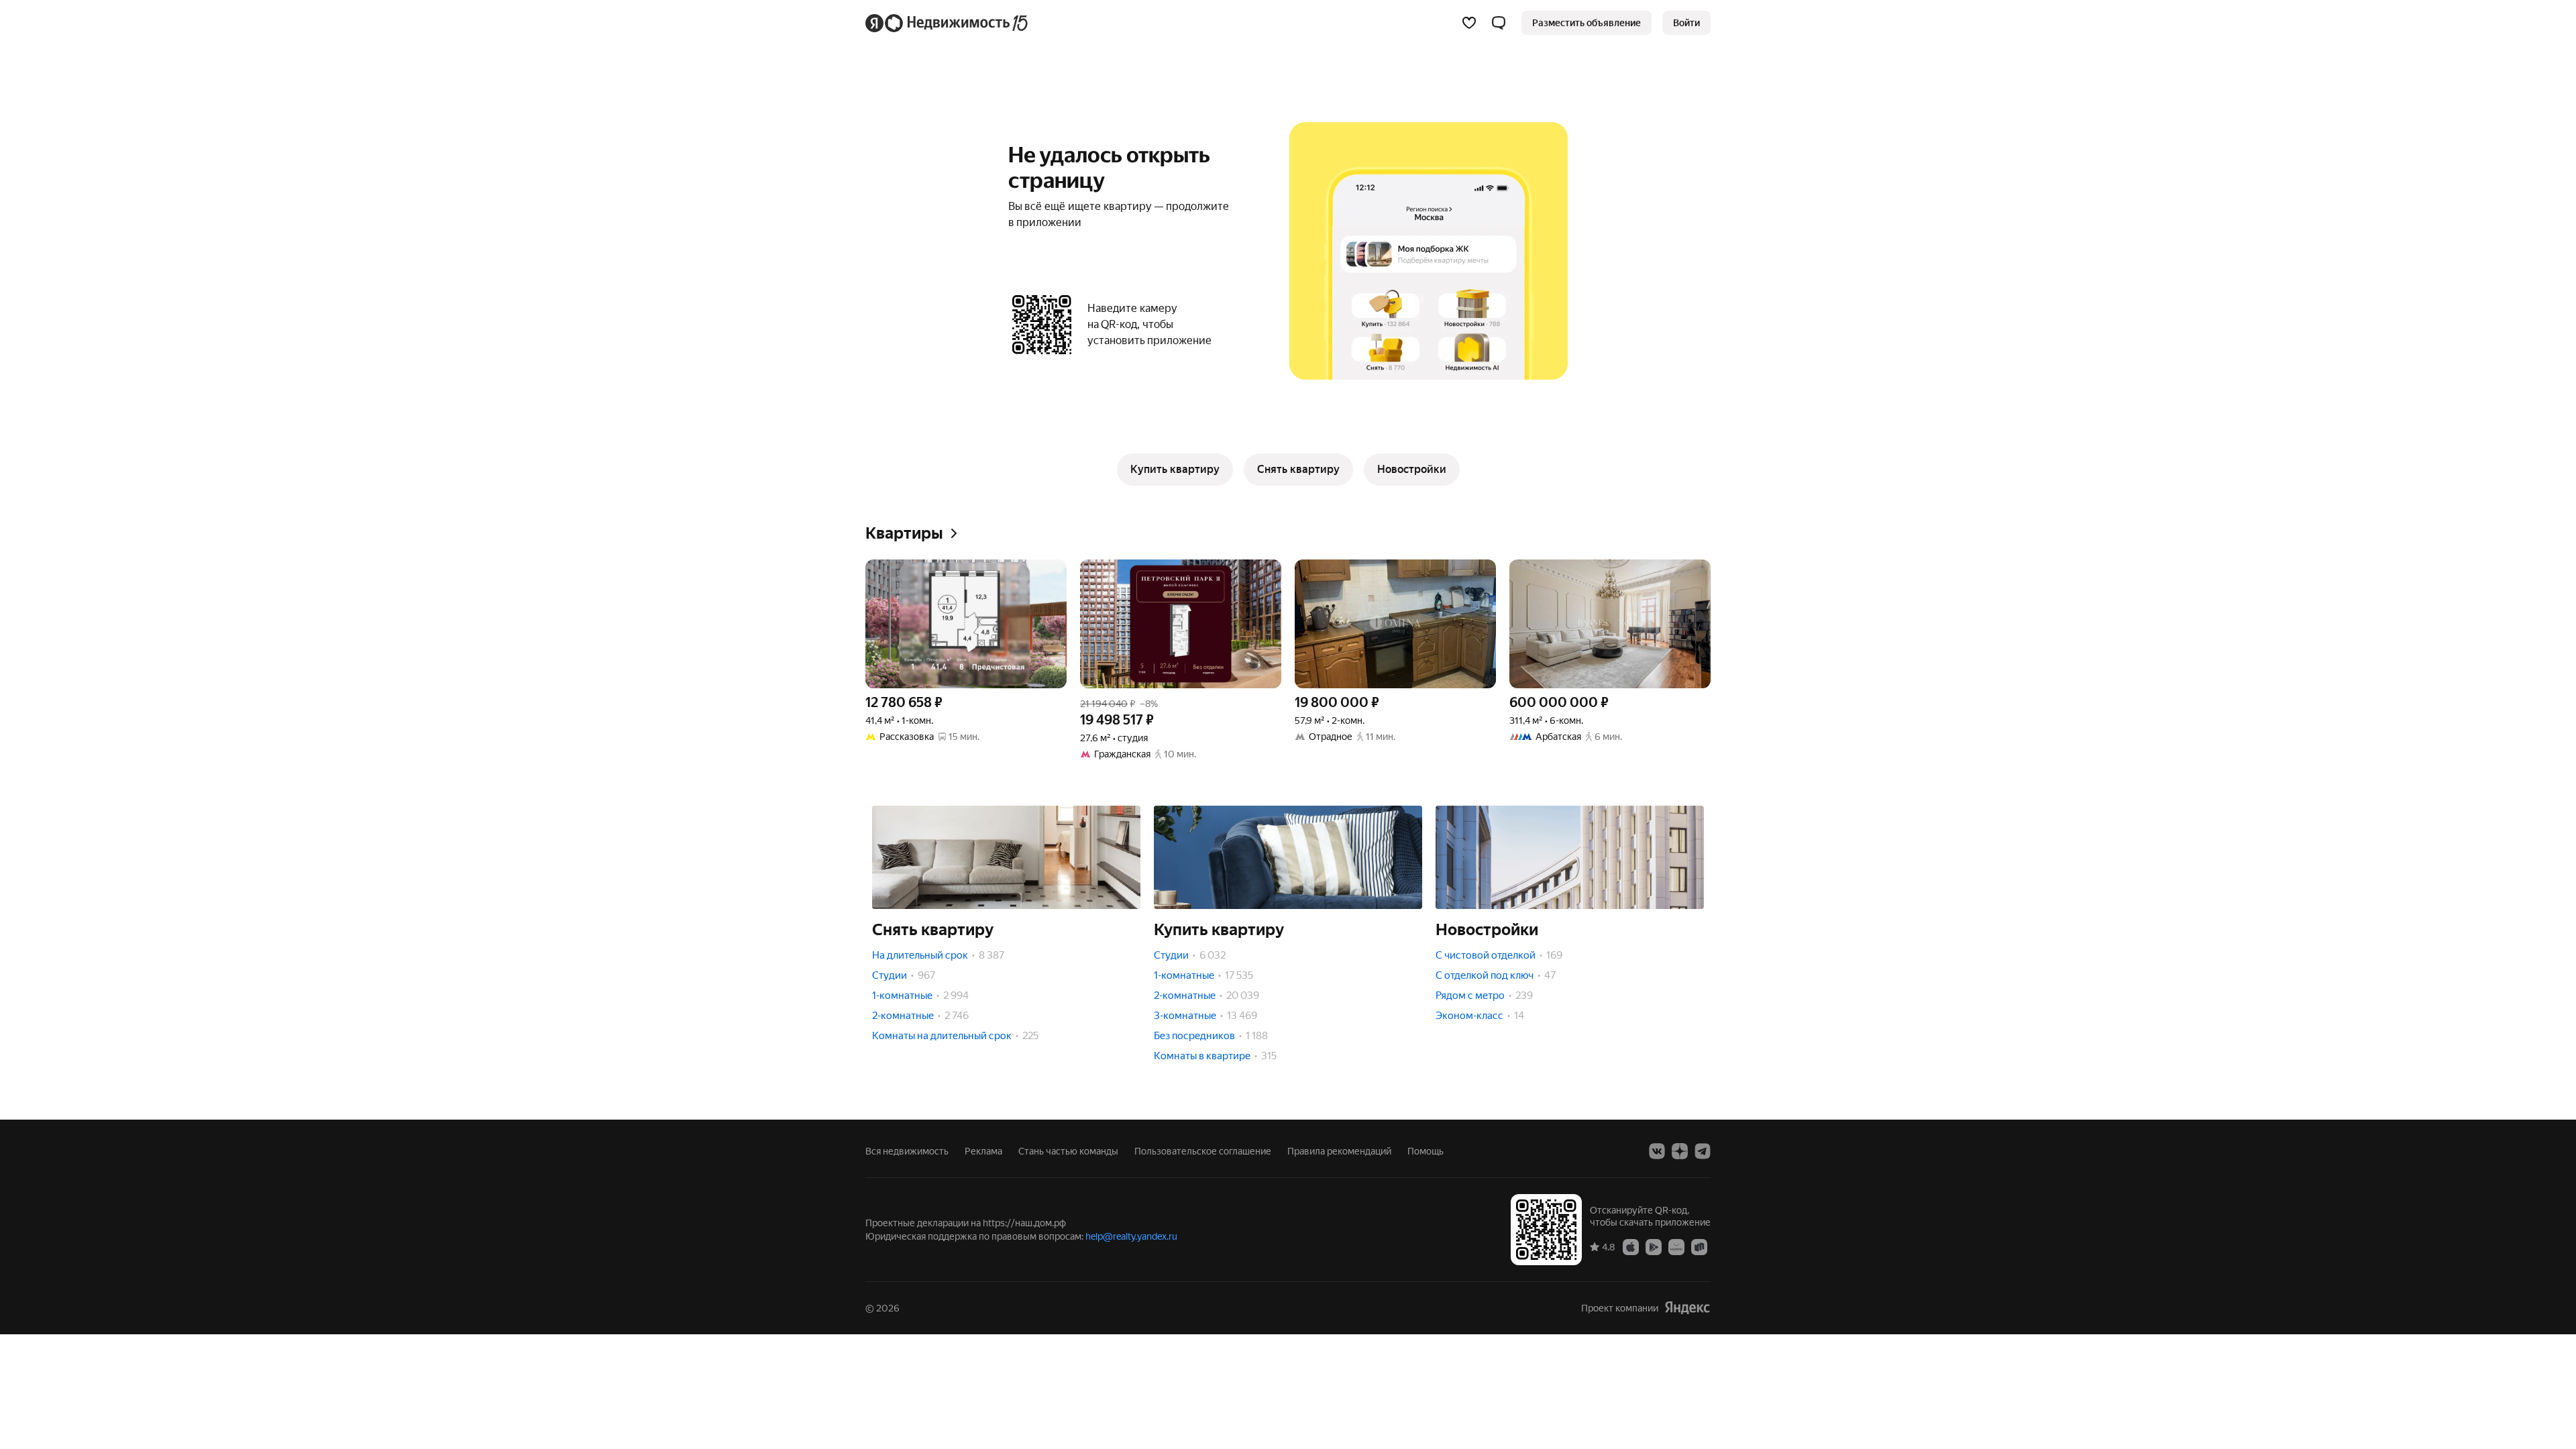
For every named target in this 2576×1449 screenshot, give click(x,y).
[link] (1686, 23)
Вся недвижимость (907, 1151)
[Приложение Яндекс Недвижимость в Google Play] (1654, 1246)
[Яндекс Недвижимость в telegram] (1703, 1151)
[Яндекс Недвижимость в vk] (1657, 1151)
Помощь (1426, 1151)
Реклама (983, 1151)
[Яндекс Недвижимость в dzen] (1680, 1151)
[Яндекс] (1687, 1308)
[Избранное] (1469, 23)
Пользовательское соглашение (1203, 1151)
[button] (1499, 23)
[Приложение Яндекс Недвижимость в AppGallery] (1676, 1246)
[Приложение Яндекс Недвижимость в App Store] (1631, 1246)
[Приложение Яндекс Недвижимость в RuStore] (1699, 1246)
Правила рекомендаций (1339, 1151)
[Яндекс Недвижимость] (948, 23)
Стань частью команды (1068, 1151)
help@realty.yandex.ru (1131, 1236)
